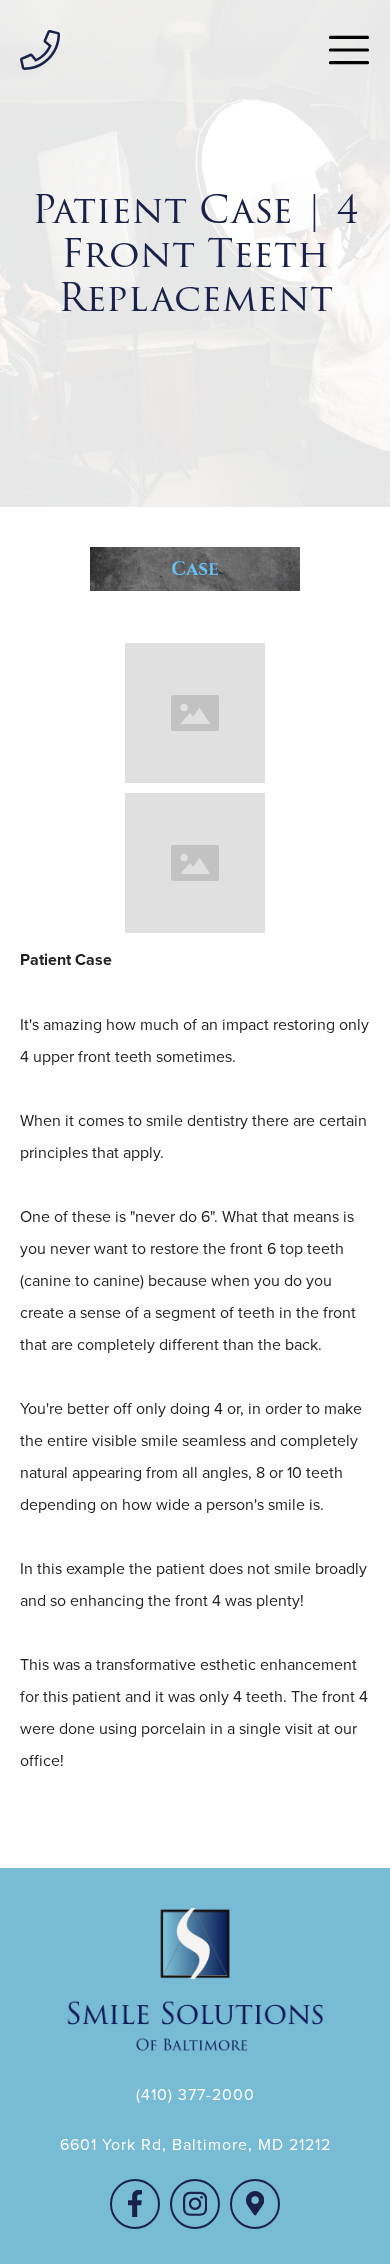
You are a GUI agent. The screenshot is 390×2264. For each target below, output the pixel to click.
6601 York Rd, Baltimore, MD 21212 (195, 2144)
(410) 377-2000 (195, 2094)
